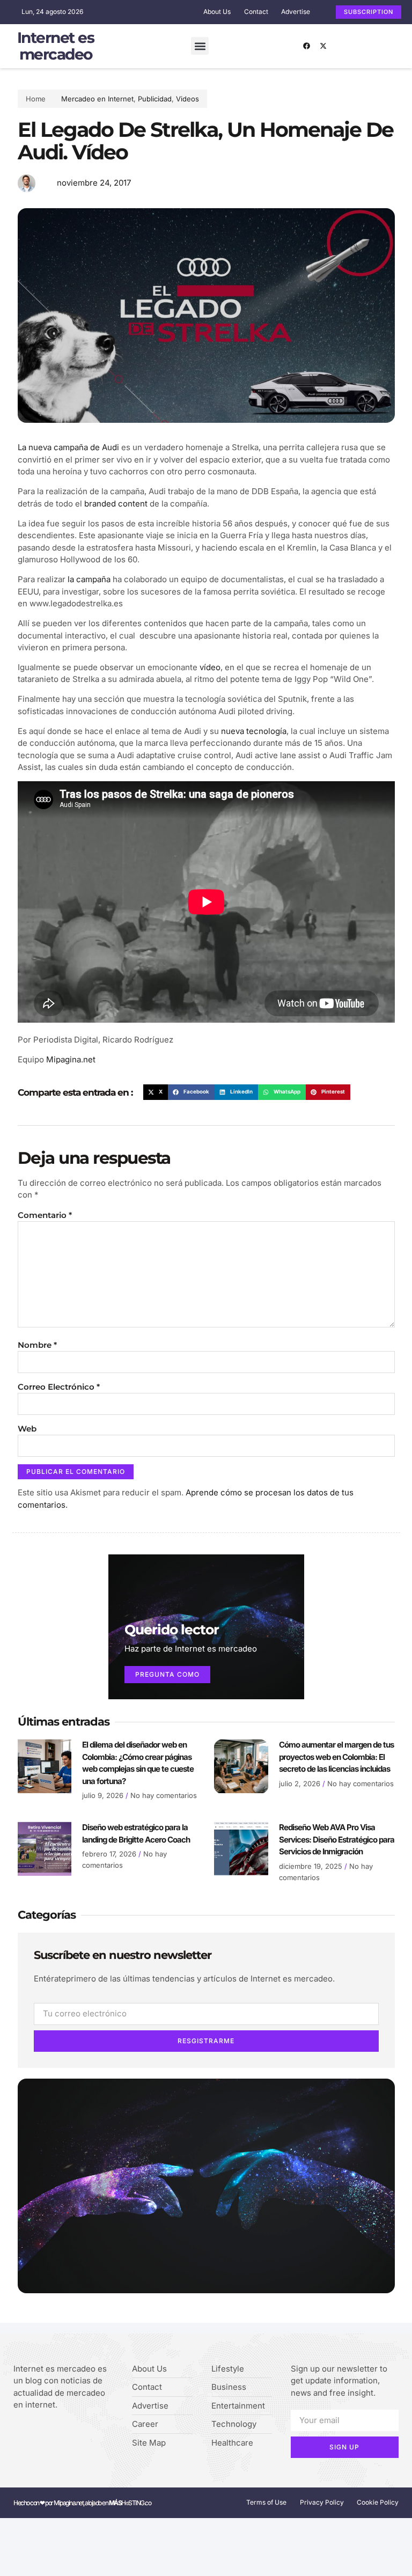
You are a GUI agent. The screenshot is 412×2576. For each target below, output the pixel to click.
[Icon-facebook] (17, 2433)
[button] (200, 46)
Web (27, 1429)
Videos (187, 99)
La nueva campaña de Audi (68, 447)
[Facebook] (307, 46)
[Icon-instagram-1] (50, 2433)
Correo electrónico (59, 1387)
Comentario (45, 1215)
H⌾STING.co (130, 2503)
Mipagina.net (71, 1059)
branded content (116, 504)
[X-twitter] (323, 46)
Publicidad (155, 99)
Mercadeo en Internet (97, 99)
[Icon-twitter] (34, 2433)
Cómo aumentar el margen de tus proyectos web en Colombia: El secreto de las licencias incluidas (336, 1757)
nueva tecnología (254, 731)
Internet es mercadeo (56, 46)
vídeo (210, 667)
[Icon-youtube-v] (67, 2433)
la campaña (89, 579)
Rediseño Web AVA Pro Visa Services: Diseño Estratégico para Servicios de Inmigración (337, 1839)
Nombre (37, 1345)
